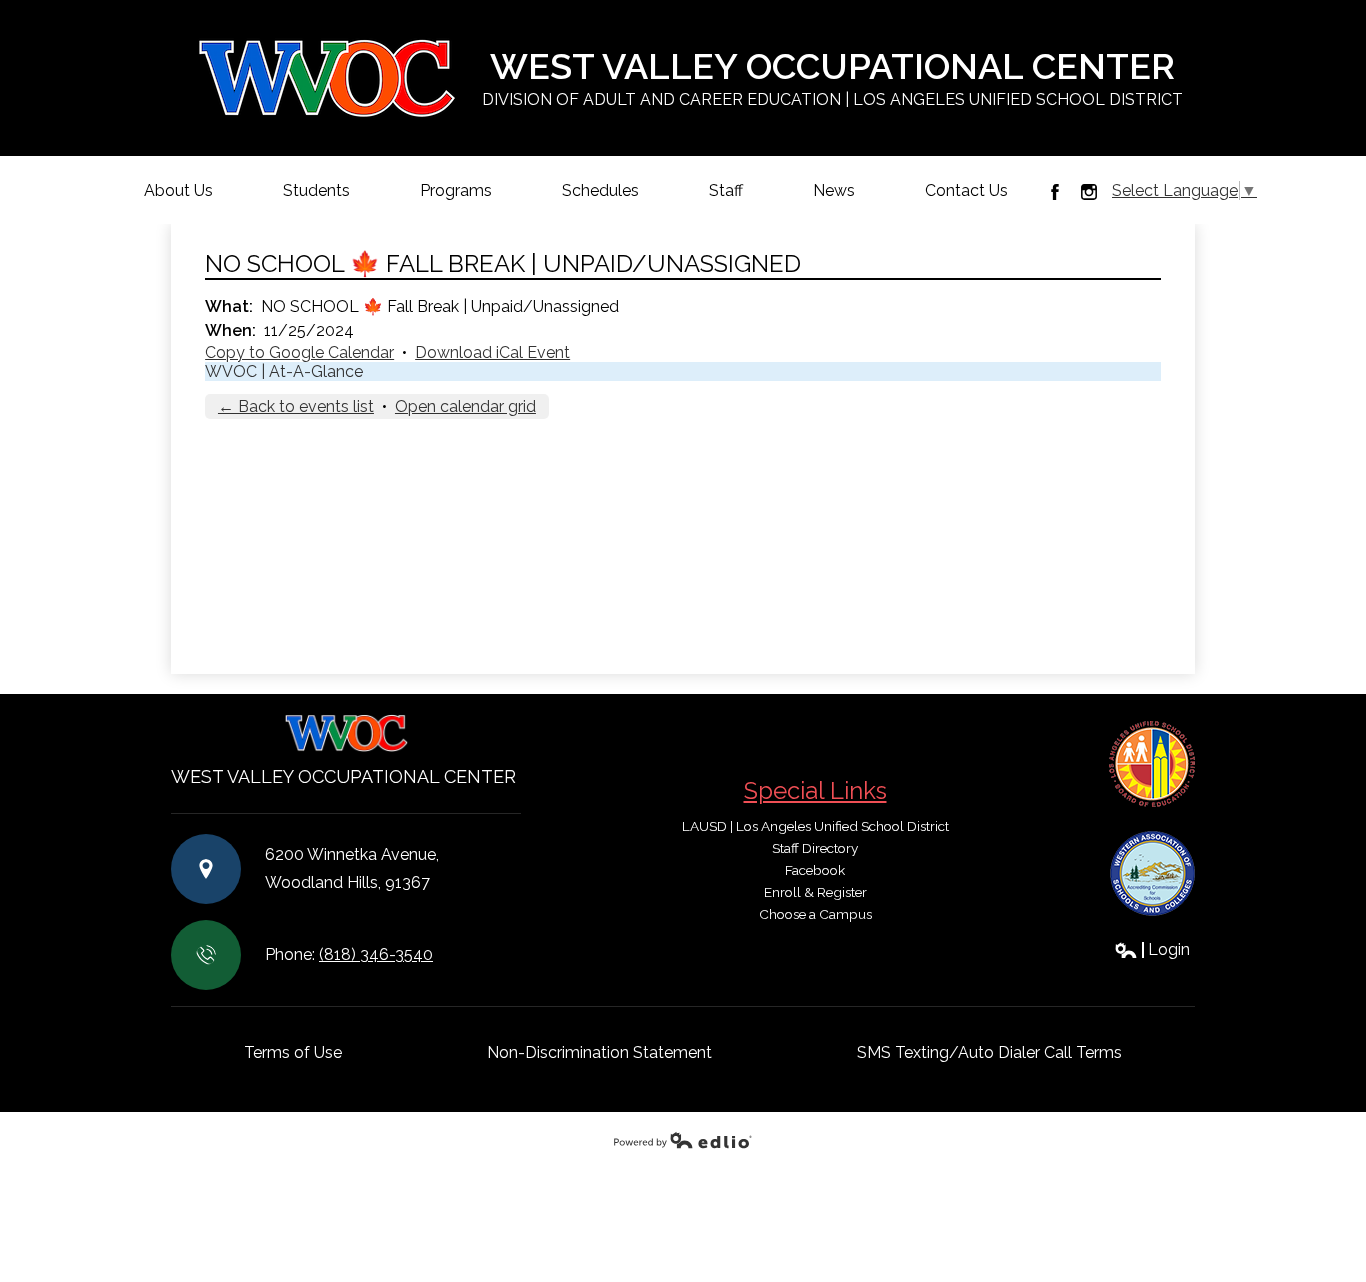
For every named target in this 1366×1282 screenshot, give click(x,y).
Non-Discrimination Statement (599, 1052)
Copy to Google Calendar (299, 352)
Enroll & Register (815, 892)
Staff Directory (815, 848)
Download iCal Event (492, 352)
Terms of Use (293, 1052)
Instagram (1089, 192)
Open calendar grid (465, 406)
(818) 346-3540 (376, 954)
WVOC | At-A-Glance (284, 371)
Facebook (1055, 192)
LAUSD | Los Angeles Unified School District (815, 826)
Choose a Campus (815, 914)
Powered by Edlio (683, 1140)
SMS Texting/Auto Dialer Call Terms (989, 1052)
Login (1152, 949)
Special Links (815, 790)
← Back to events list (296, 406)
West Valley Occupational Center (832, 77)
